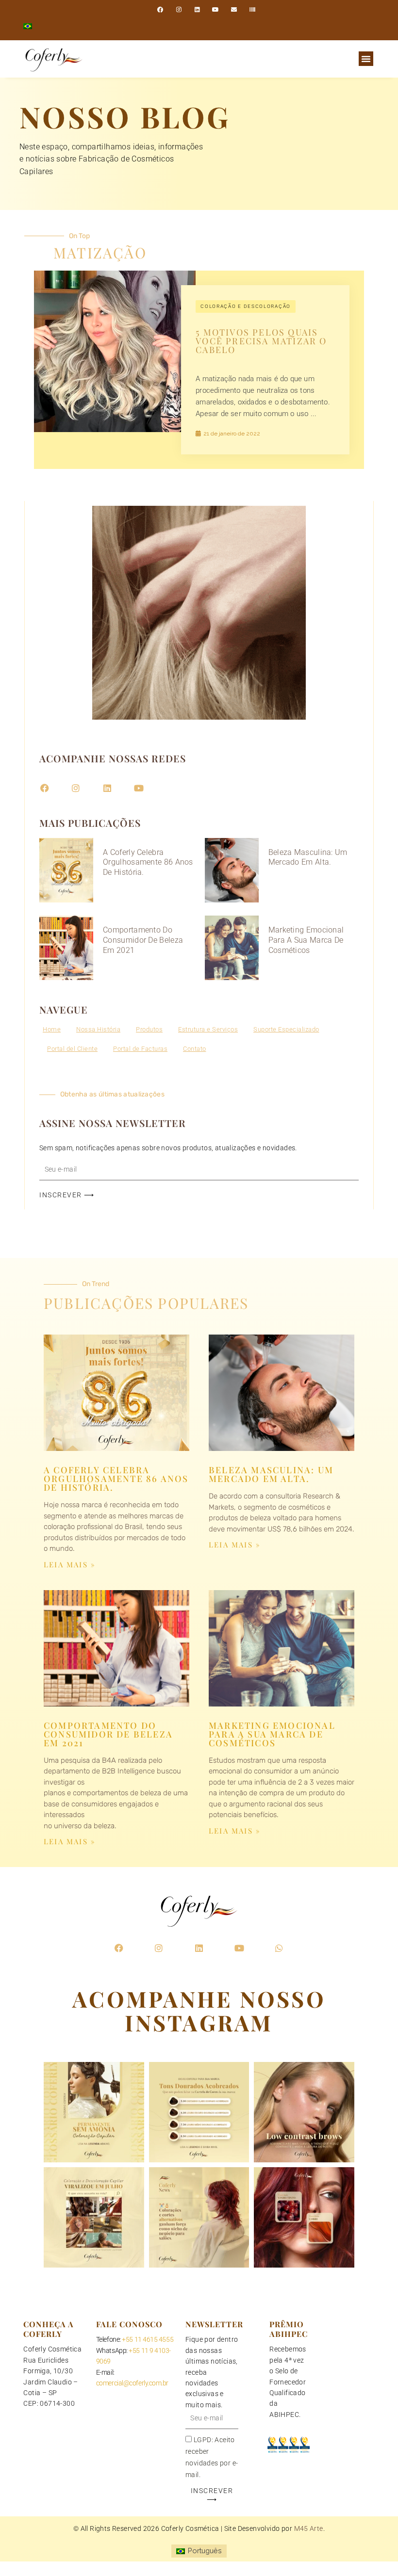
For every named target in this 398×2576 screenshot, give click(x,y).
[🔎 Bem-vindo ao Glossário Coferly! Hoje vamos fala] (94, 2112)
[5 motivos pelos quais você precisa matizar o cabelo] (115, 350)
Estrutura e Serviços (208, 1029)
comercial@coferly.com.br (132, 2383)
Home (52, 1029)
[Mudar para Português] (28, 26)
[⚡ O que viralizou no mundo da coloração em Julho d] (94, 2217)
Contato (195, 1049)
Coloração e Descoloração (246, 306)
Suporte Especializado (286, 1029)
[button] (366, 59)
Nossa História (98, 1029)
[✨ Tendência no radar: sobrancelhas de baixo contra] (304, 2112)
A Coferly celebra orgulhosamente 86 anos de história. (148, 862)
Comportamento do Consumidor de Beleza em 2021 (143, 940)
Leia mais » (70, 1564)
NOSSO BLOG (125, 116)
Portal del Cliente (72, 1049)
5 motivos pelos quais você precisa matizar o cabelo (261, 341)
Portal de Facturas (140, 1049)
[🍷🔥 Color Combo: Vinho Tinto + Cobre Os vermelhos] (304, 2217)
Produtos (149, 1029)
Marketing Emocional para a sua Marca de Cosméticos (306, 940)
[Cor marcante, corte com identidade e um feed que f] (199, 2217)
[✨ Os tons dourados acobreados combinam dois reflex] (199, 2112)
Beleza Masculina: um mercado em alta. (308, 857)
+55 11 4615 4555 (148, 2339)
